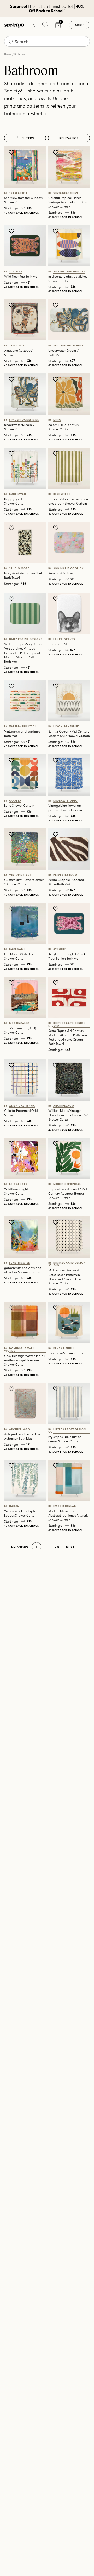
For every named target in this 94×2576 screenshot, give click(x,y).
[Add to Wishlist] (12, 152)
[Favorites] (45, 25)
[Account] (33, 25)
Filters (28, 138)
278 (57, 1547)
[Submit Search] (11, 42)
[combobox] (47, 41)
